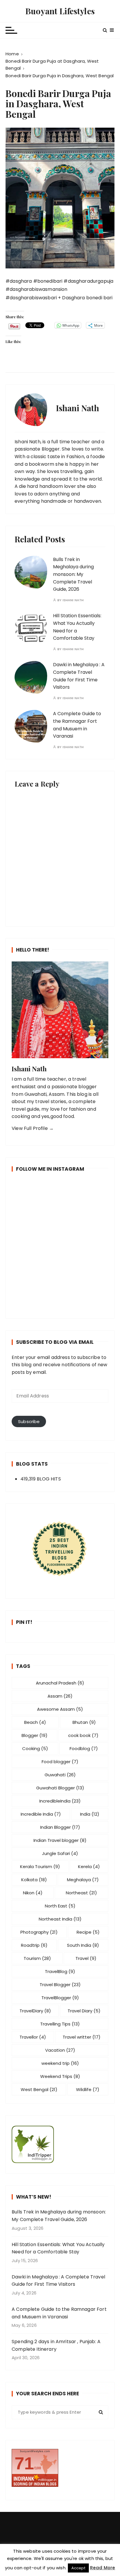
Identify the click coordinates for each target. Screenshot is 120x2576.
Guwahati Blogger (60, 1788)
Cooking (35, 1748)
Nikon (33, 1893)
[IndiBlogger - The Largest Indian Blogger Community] (60, 2144)
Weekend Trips (60, 2076)
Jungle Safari (60, 1853)
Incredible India (41, 1814)
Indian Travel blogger (60, 1840)
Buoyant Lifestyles (60, 11)
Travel (86, 1958)
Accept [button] (78, 2568)
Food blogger (60, 1762)
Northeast (81, 1893)
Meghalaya (83, 1880)
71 (24, 2463)
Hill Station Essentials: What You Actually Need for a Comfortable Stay (58, 2248)
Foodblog (84, 1748)
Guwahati (60, 1775)
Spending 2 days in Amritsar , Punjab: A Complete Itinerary (56, 2345)
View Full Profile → (33, 1128)
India (90, 1814)
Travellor (33, 2037)
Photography (39, 1932)
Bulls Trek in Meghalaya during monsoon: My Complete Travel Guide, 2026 (73, 574)
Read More (103, 2568)
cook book (83, 1735)
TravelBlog (60, 1971)
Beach (35, 1722)
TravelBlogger (60, 1998)
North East (60, 1906)
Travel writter (82, 2037)
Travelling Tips (60, 2024)
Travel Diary (84, 2011)
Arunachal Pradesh (60, 1683)
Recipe (88, 1932)
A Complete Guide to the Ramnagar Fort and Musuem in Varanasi (59, 2313)
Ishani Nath (73, 600)
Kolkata (34, 1880)
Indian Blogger (60, 1827)
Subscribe (29, 1421)
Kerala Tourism (40, 1866)
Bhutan (84, 1722)
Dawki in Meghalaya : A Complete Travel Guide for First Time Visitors (58, 2281)
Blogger (35, 1735)
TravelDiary (35, 2011)
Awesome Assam (60, 1709)
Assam (60, 1696)
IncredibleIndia (60, 1801)
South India (83, 1945)
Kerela (89, 1866)
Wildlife (88, 2089)
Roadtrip (34, 1945)
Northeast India (60, 1919)
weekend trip (60, 2063)
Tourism (37, 1958)
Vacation (60, 2050)
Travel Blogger (60, 1985)
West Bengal (39, 2089)
